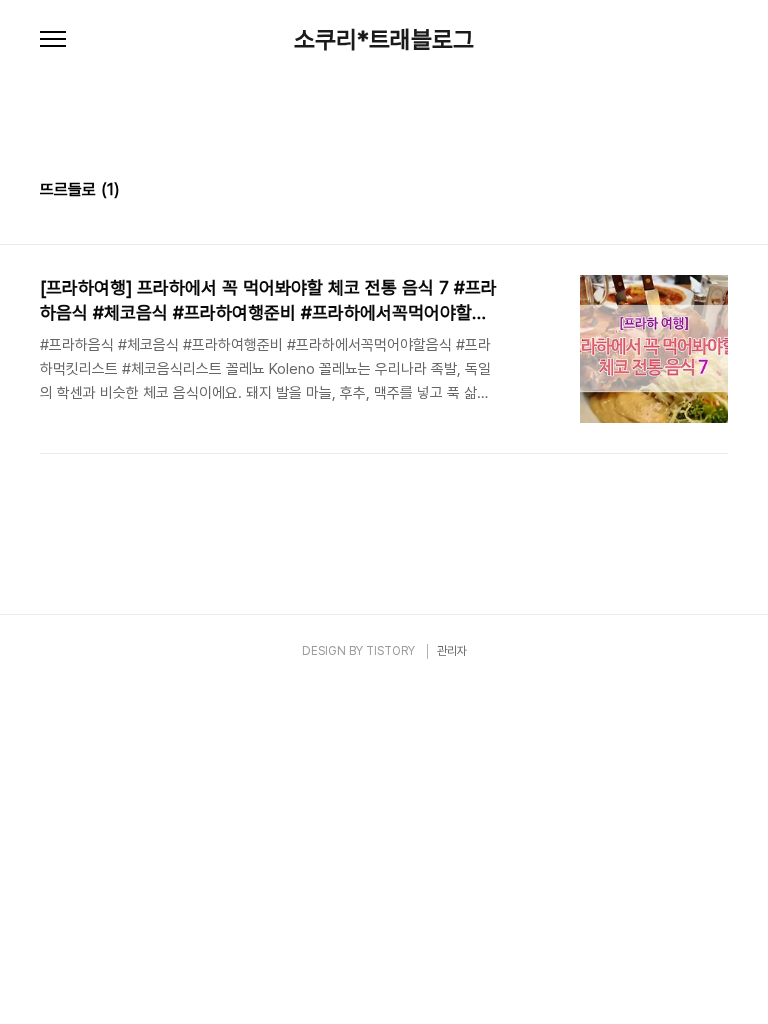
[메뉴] (53, 40)
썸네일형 (688, 192)
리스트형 (716, 192)
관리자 (452, 651)
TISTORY (390, 651)
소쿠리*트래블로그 (384, 40)
